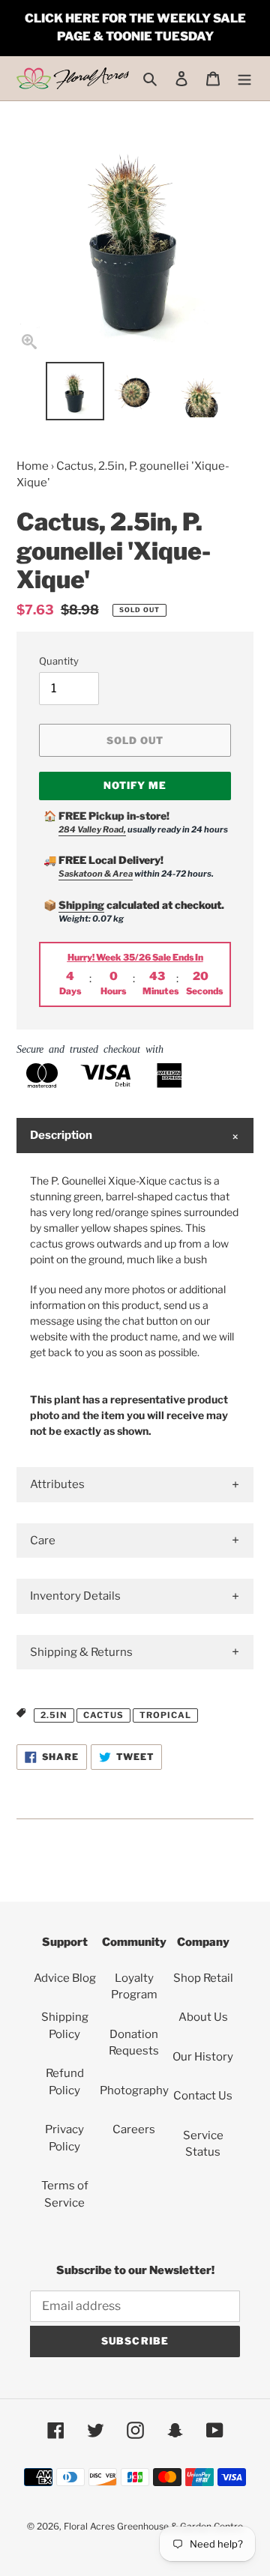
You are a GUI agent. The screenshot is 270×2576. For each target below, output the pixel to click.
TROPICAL (165, 1715)
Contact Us (203, 2096)
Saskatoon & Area (96, 874)
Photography (134, 2090)
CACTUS (103, 1715)
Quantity (59, 661)
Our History (203, 2057)
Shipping (81, 905)
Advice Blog (65, 1978)
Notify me (135, 785)
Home (33, 466)
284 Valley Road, (92, 829)
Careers (134, 2129)
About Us (203, 2017)
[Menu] (244, 78)
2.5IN (54, 1715)
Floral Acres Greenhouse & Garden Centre (153, 2526)
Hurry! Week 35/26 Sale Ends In (135, 957)
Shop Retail (203, 1978)
